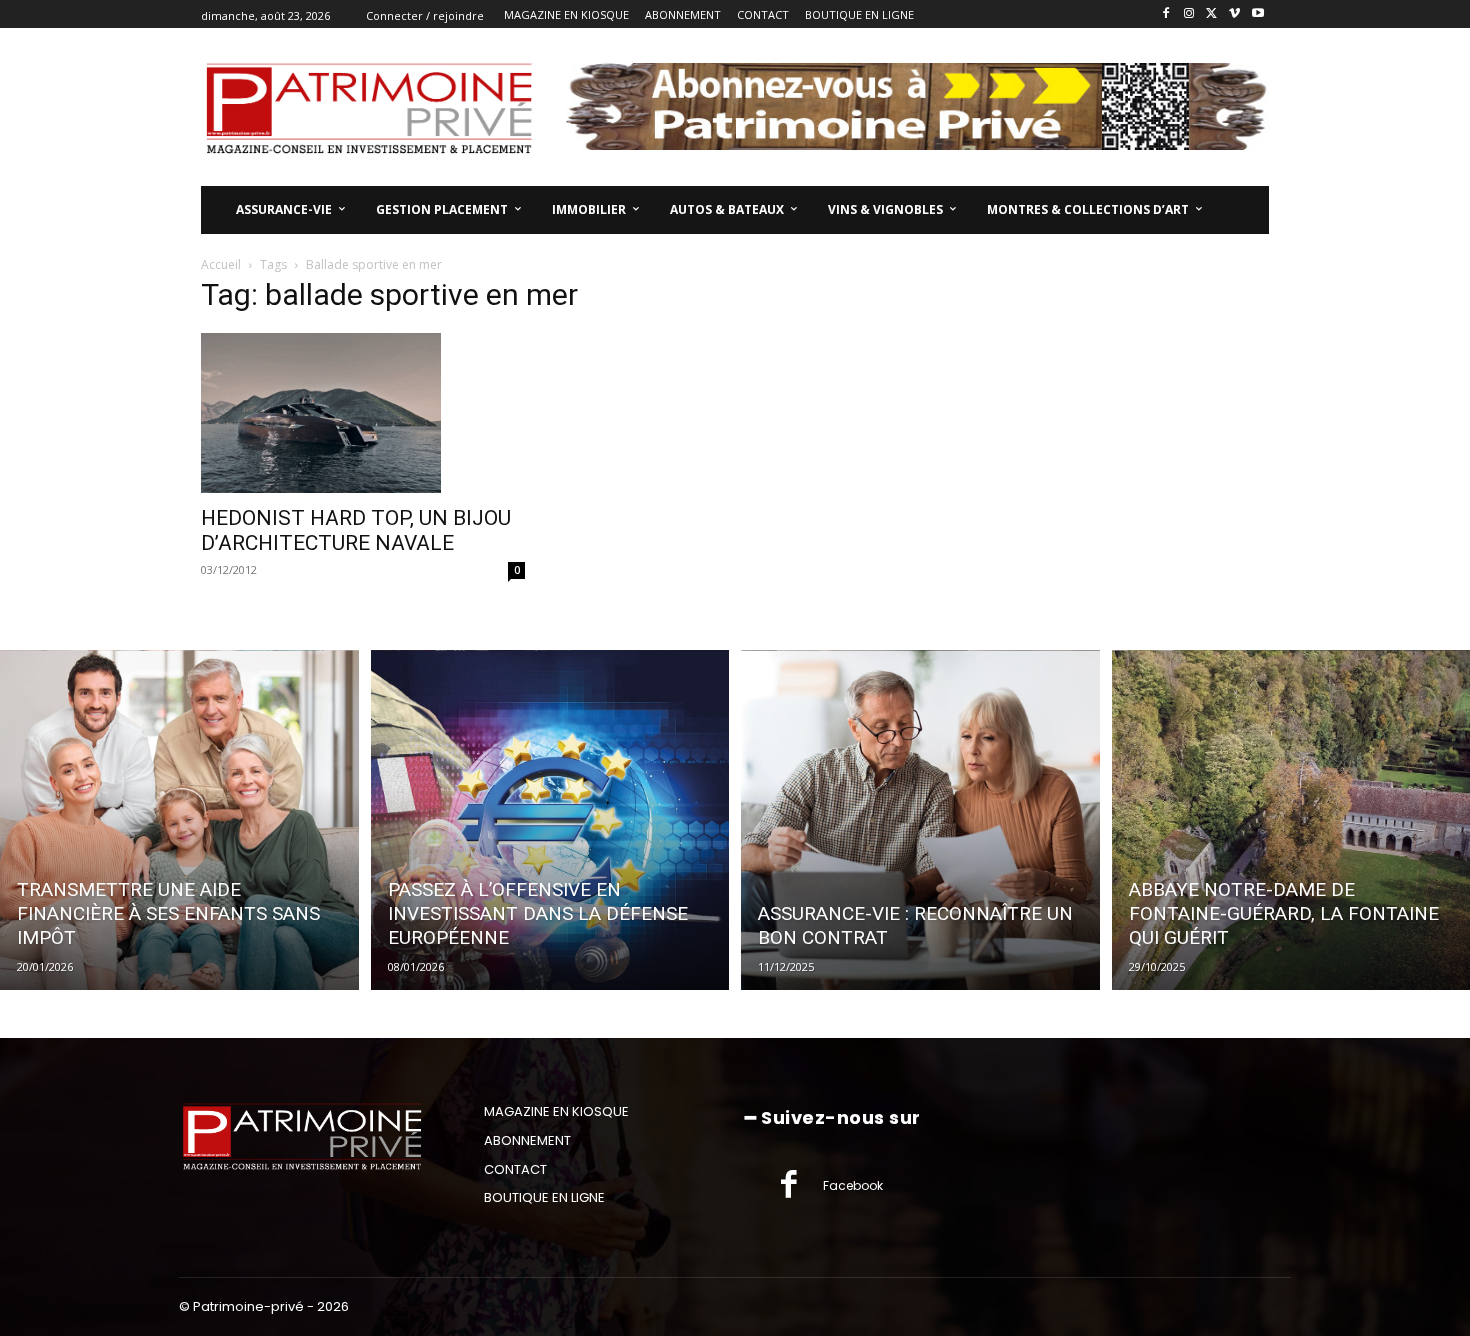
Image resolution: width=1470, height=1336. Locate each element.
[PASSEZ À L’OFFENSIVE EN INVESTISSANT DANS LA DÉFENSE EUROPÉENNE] (550, 820)
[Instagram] (1189, 14)
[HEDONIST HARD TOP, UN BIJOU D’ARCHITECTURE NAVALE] (363, 413)
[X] (1212, 14)
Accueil (221, 264)
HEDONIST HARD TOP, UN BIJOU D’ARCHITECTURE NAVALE (356, 530)
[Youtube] (1257, 14)
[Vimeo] (1234, 14)
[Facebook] (1166, 14)
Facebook (853, 1185)
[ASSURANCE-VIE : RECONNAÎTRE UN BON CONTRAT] (920, 820)
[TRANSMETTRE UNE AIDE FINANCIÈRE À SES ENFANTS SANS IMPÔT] (179, 820)
